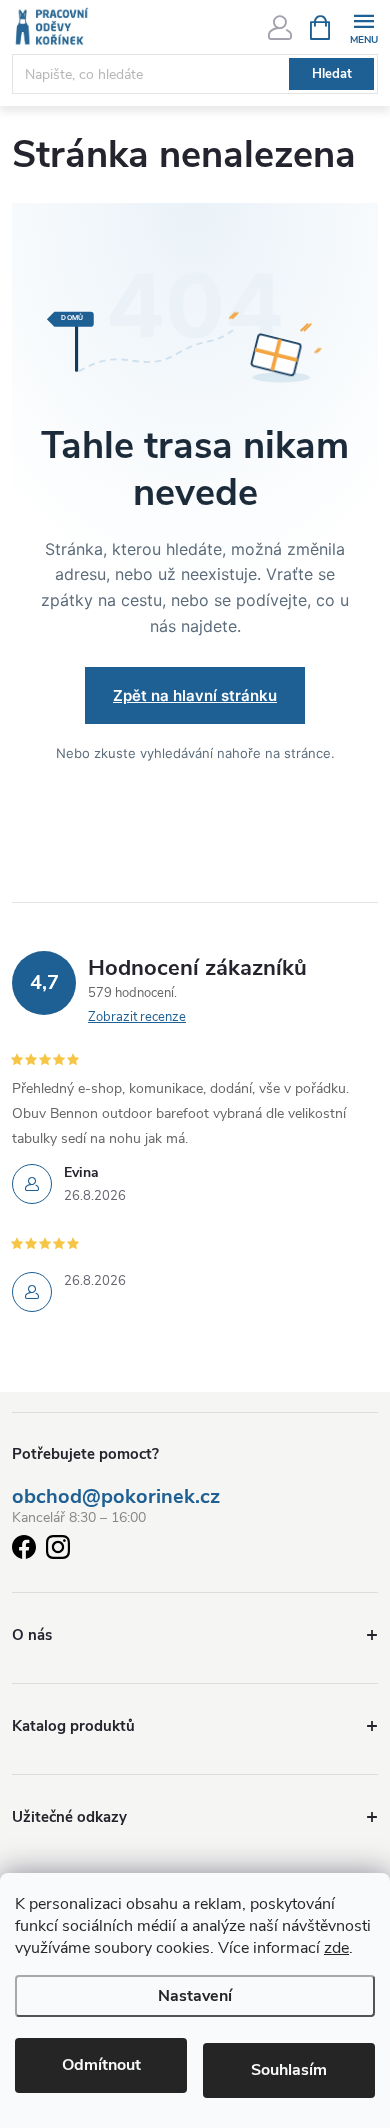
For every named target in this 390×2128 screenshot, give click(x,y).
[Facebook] (24, 1550)
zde (336, 1948)
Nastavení (195, 1996)
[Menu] (363, 26)
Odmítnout (101, 2065)
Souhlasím (289, 2070)
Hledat (332, 74)
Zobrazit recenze (137, 1017)
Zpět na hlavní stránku (195, 695)
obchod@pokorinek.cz (116, 1497)
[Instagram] (58, 1550)
